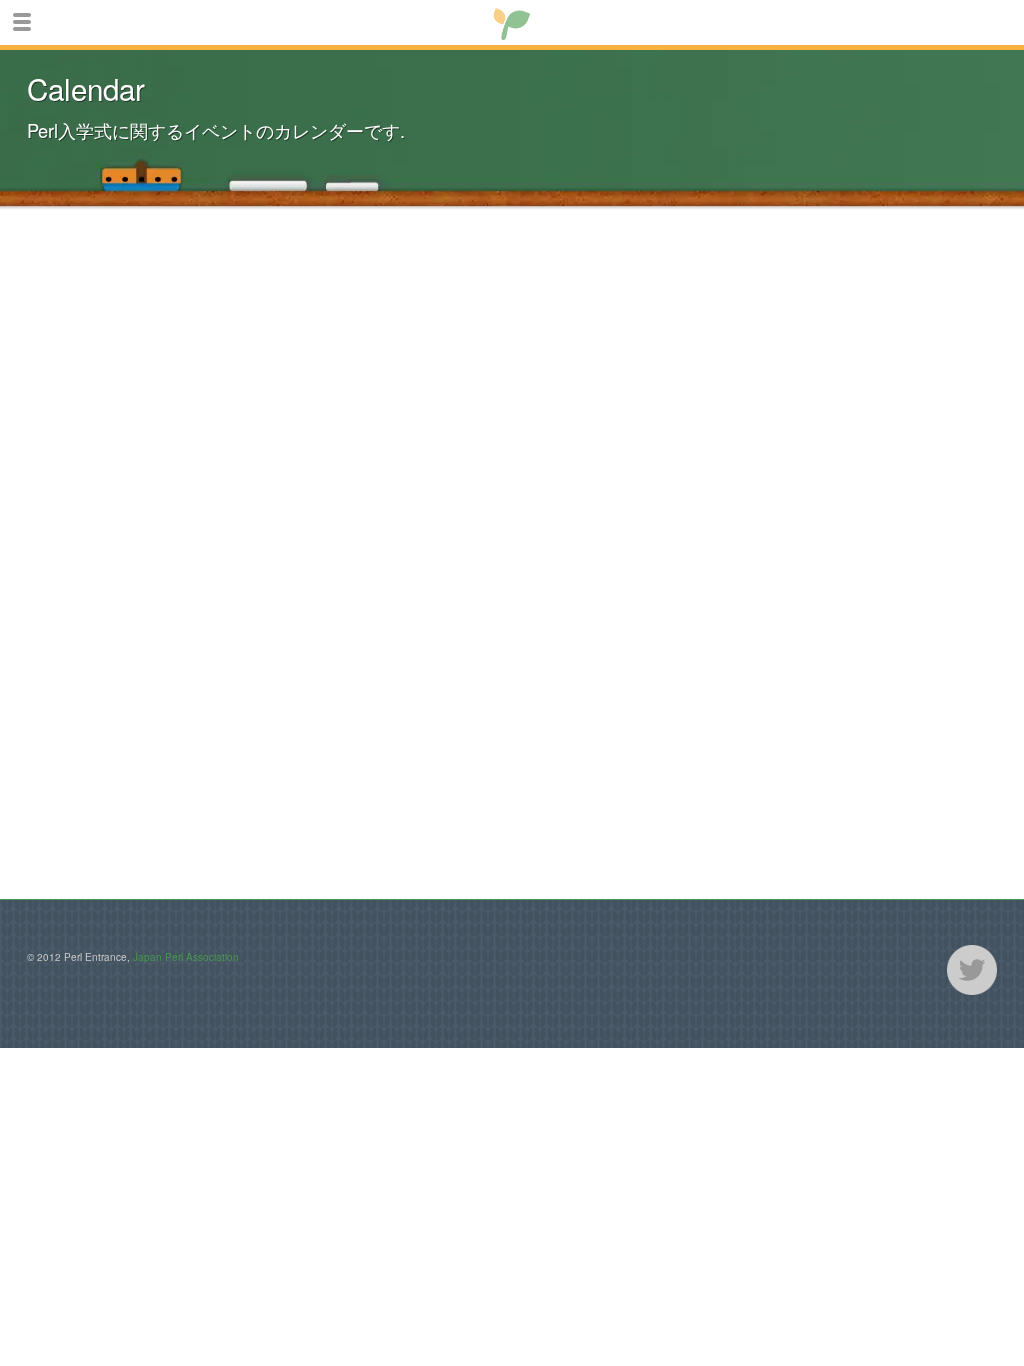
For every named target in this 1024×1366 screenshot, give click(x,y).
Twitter (972, 970)
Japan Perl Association (186, 957)
